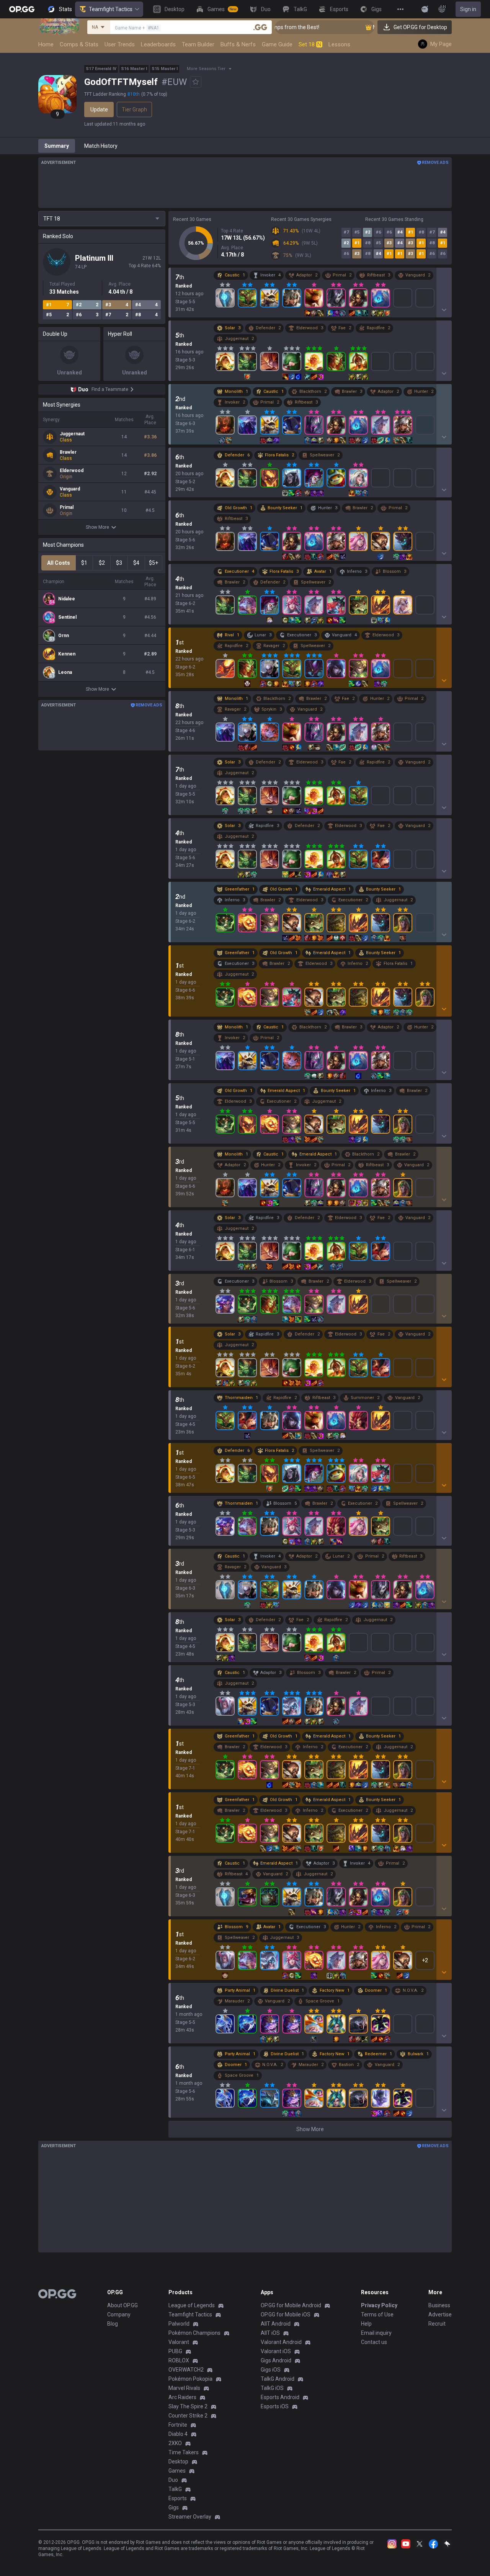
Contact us (374, 2342)
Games (177, 2471)
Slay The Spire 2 (188, 2406)
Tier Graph (134, 110)
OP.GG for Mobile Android (291, 2305)
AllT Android (276, 2324)
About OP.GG (122, 2305)
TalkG (175, 2489)
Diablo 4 (178, 2434)
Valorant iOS (276, 2351)
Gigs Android (276, 2360)
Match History (101, 146)
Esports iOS (275, 2406)
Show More (97, 527)
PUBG (175, 2351)
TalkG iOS (272, 2388)
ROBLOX (179, 2360)
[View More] (400, 9)
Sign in (468, 9)
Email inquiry (376, 2333)
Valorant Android (281, 2342)
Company (119, 2314)
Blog (113, 2324)
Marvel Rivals (184, 2388)
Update (99, 110)
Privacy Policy (379, 2305)
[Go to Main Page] (22, 9)
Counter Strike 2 (188, 2416)
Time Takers (184, 2452)
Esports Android (280, 2397)
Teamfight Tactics (111, 9)
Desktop (178, 2462)
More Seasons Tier (206, 69)
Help (366, 2324)
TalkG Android (278, 2379)
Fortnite (178, 2425)
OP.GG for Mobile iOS (286, 2314)
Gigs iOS (271, 2370)
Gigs (174, 2507)
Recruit (437, 2324)
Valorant (179, 2342)
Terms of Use (377, 2314)
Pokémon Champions (194, 2333)
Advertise (440, 2314)
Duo (173, 2480)
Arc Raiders (182, 2397)
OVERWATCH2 (186, 2370)
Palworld (179, 2324)
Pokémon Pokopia (190, 2379)
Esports (178, 2498)
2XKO (175, 2443)
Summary (57, 146)
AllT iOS (270, 2333)
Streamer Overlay (190, 2517)
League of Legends (192, 2305)
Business (439, 2305)
